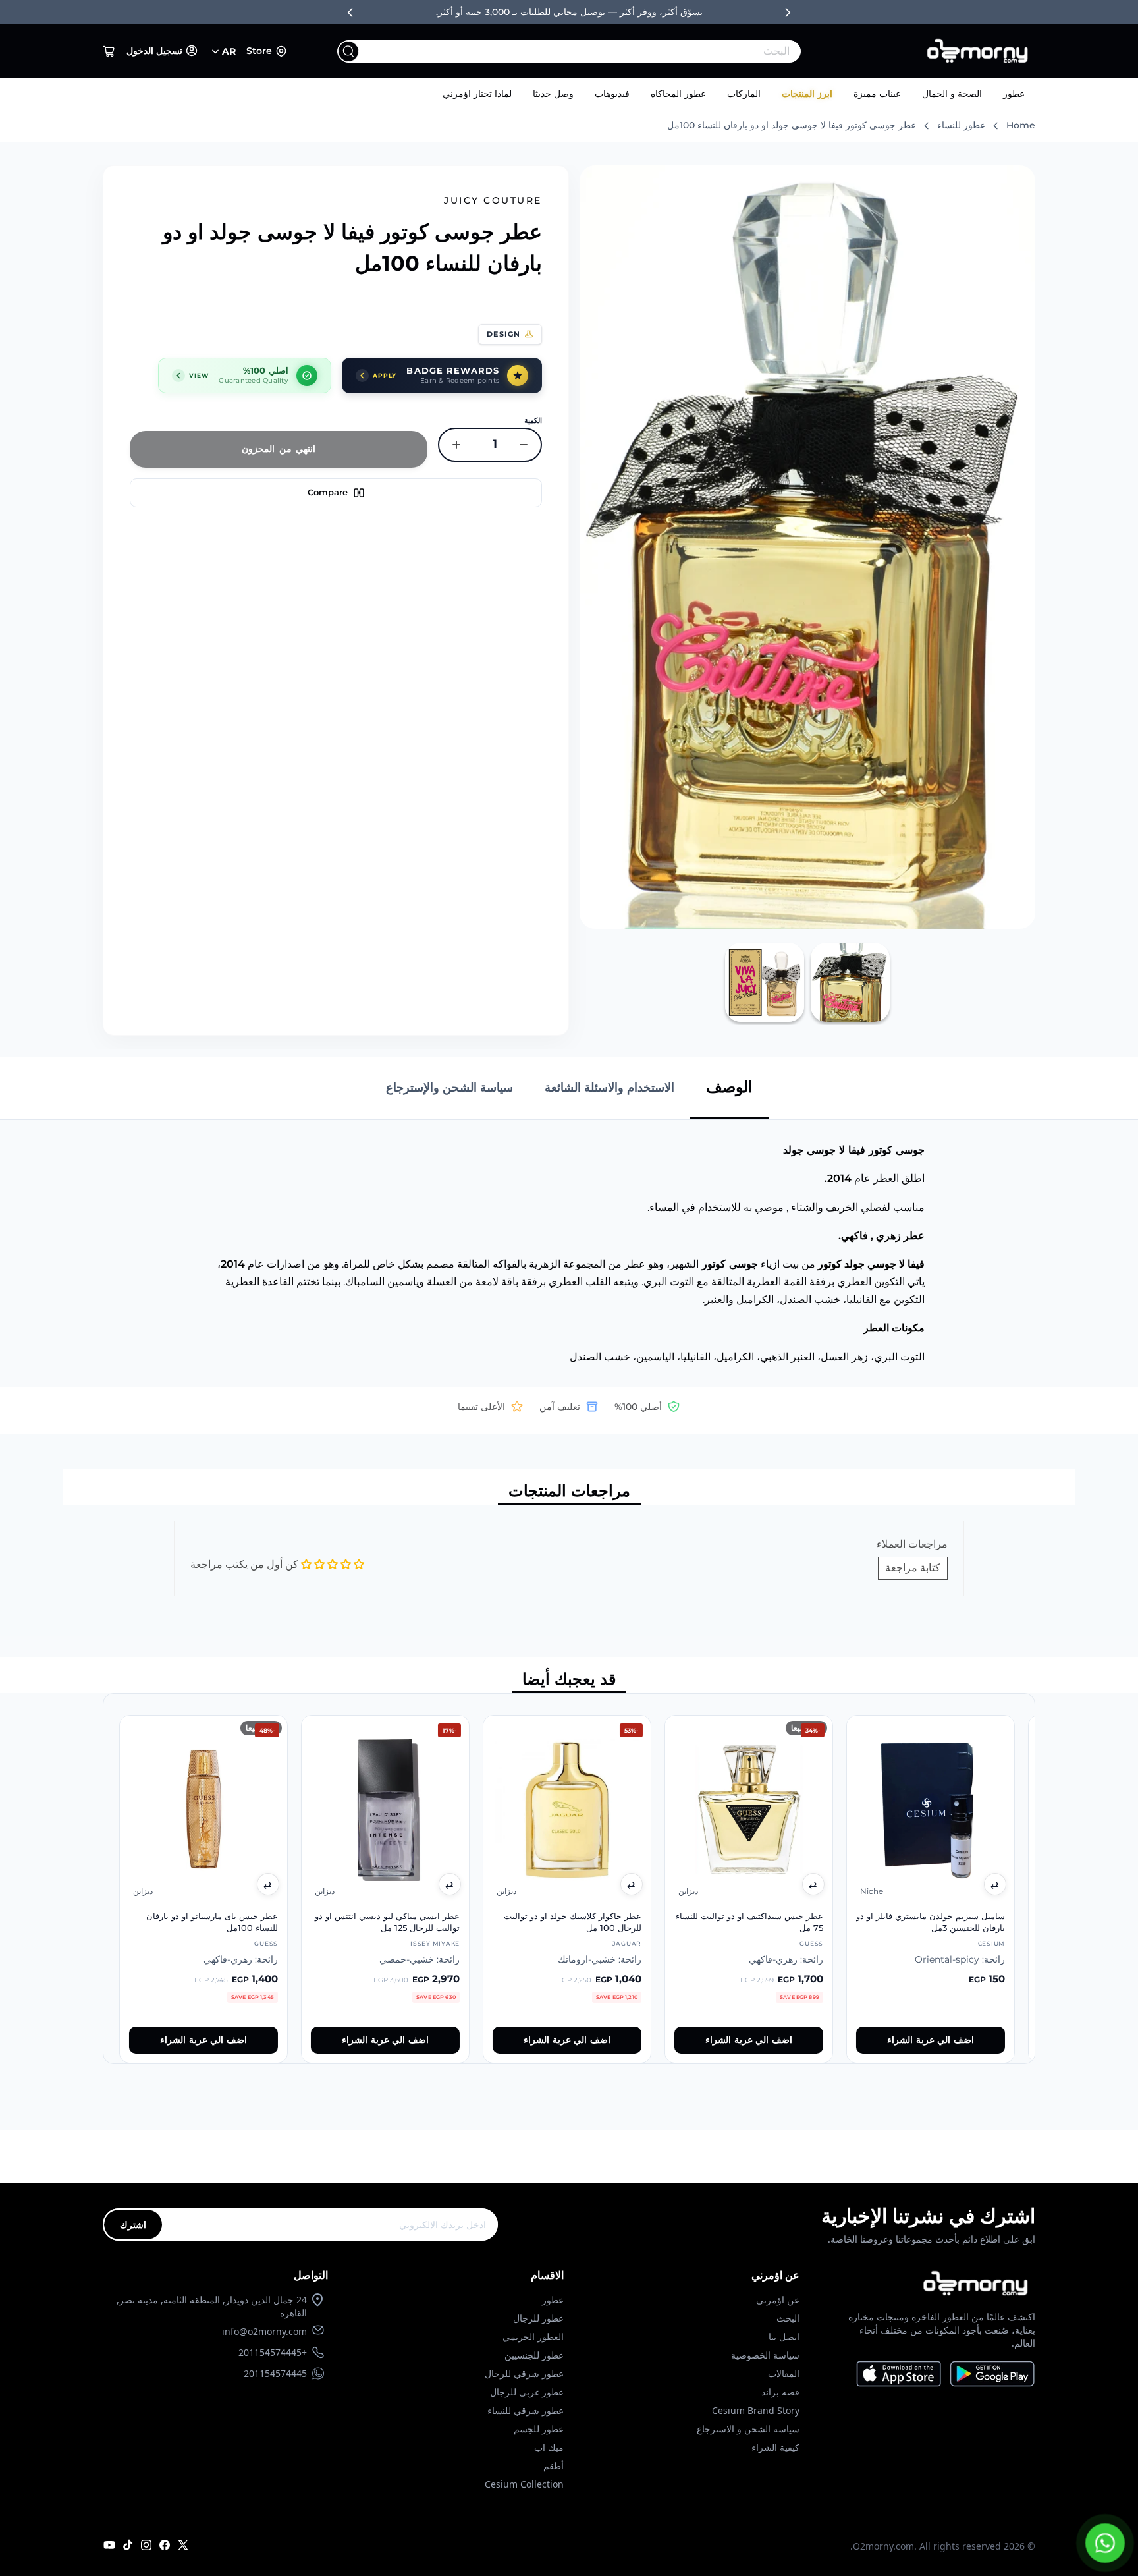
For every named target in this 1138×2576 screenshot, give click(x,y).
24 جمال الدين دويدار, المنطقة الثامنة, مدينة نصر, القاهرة (212, 2306)
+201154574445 (273, 2352)
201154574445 (275, 2373)
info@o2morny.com (264, 2331)
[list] (569, 1879)
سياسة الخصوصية (765, 2355)
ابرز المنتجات (807, 94)
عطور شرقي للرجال (524, 2373)
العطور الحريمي (533, 2337)
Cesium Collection (524, 2484)
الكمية (533, 420)
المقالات (784, 2373)
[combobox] (596, 51)
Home (1021, 125)
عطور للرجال (538, 2318)
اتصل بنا (784, 2337)
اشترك (133, 2225)
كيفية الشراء (775, 2447)
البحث (788, 2318)
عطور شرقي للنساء (526, 2410)
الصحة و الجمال (952, 94)
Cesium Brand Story (756, 2410)
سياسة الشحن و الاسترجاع (748, 2429)
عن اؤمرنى (778, 2300)
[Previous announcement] (350, 13)
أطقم (554, 2466)
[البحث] (348, 51)
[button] (109, 51)
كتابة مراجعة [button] (913, 1568)
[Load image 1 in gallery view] (850, 982)
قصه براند (780, 2392)
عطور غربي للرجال (527, 2392)
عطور (1014, 94)
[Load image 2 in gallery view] (765, 982)
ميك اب (549, 2447)
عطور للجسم (539, 2429)
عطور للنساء (961, 125)
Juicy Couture (493, 200)
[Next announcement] (788, 13)
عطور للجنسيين (534, 2355)
